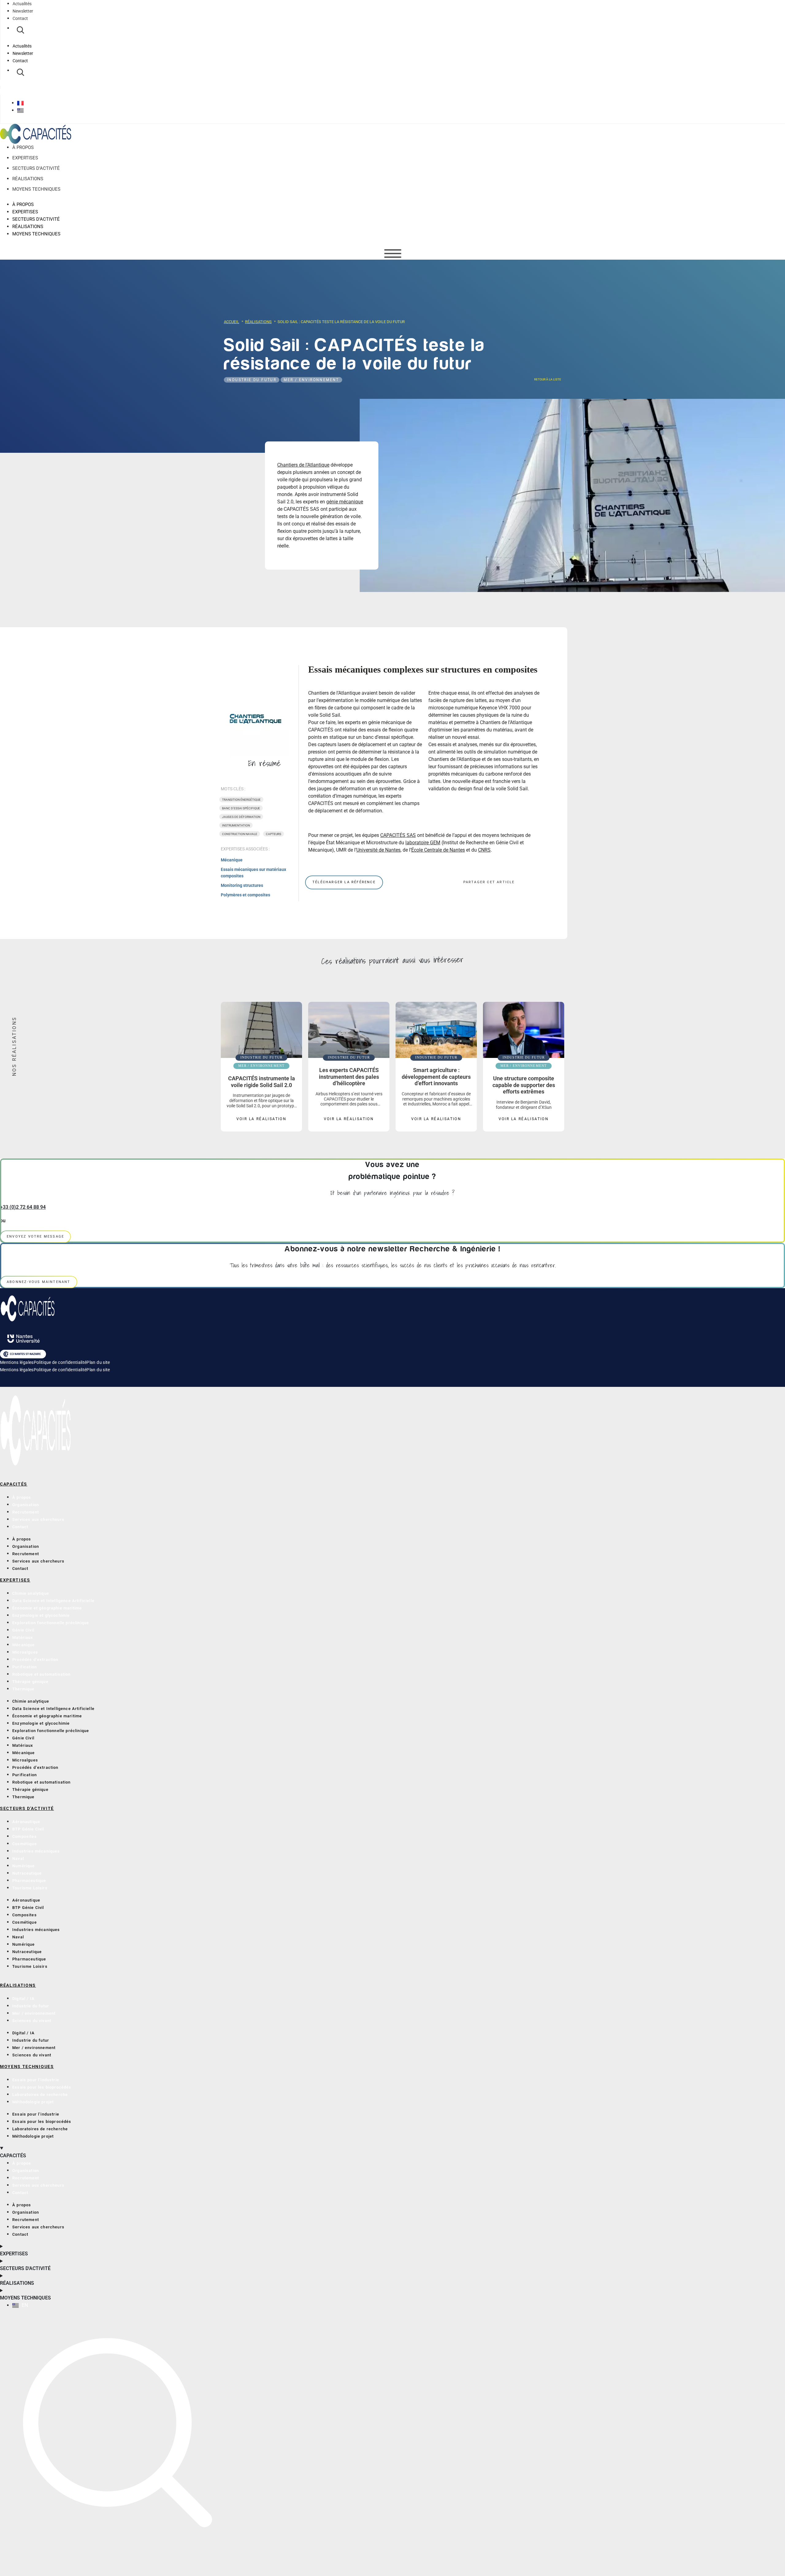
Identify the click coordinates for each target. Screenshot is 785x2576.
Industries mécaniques (36, 1851)
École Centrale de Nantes (438, 850)
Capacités (14, 1484)
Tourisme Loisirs (30, 1888)
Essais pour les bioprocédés (42, 2087)
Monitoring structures (242, 885)
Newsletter (23, 11)
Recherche (20, 30)
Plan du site (98, 1362)
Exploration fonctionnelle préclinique (51, 1623)
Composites (25, 1836)
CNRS (484, 850)
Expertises (25, 158)
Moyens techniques (36, 189)
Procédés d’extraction (35, 1660)
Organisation (26, 1505)
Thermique (23, 1689)
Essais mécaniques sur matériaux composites (253, 873)
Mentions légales (17, 1362)
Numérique (24, 1866)
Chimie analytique (31, 1593)
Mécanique (232, 860)
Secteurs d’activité (36, 169)
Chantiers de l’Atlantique (303, 465)
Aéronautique (26, 1822)
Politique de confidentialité (60, 1362)
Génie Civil (23, 1630)
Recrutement (26, 1512)
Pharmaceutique (29, 1881)
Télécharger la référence (344, 882)
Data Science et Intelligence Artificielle (53, 1601)
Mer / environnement (311, 380)
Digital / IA (23, 1999)
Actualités (22, 4)
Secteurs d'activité (27, 1808)
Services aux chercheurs (38, 1519)
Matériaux (23, 1637)
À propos (23, 148)
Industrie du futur (252, 380)
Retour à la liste (547, 379)
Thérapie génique (30, 1682)
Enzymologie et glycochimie (41, 1615)
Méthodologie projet (33, 2102)
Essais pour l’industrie (36, 2080)
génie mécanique (345, 502)
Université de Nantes (378, 850)
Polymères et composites (245, 895)
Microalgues (25, 1652)
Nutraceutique (27, 1873)
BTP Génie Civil (28, 1829)
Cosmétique (25, 1844)
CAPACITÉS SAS (398, 835)
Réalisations (28, 179)
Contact (20, 18)
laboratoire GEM (423, 843)
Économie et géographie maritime (47, 1608)
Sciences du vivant (32, 2021)
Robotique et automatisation (42, 1674)
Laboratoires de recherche (40, 2095)
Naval (18, 1859)
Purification (25, 1667)
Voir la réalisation (262, 1119)
